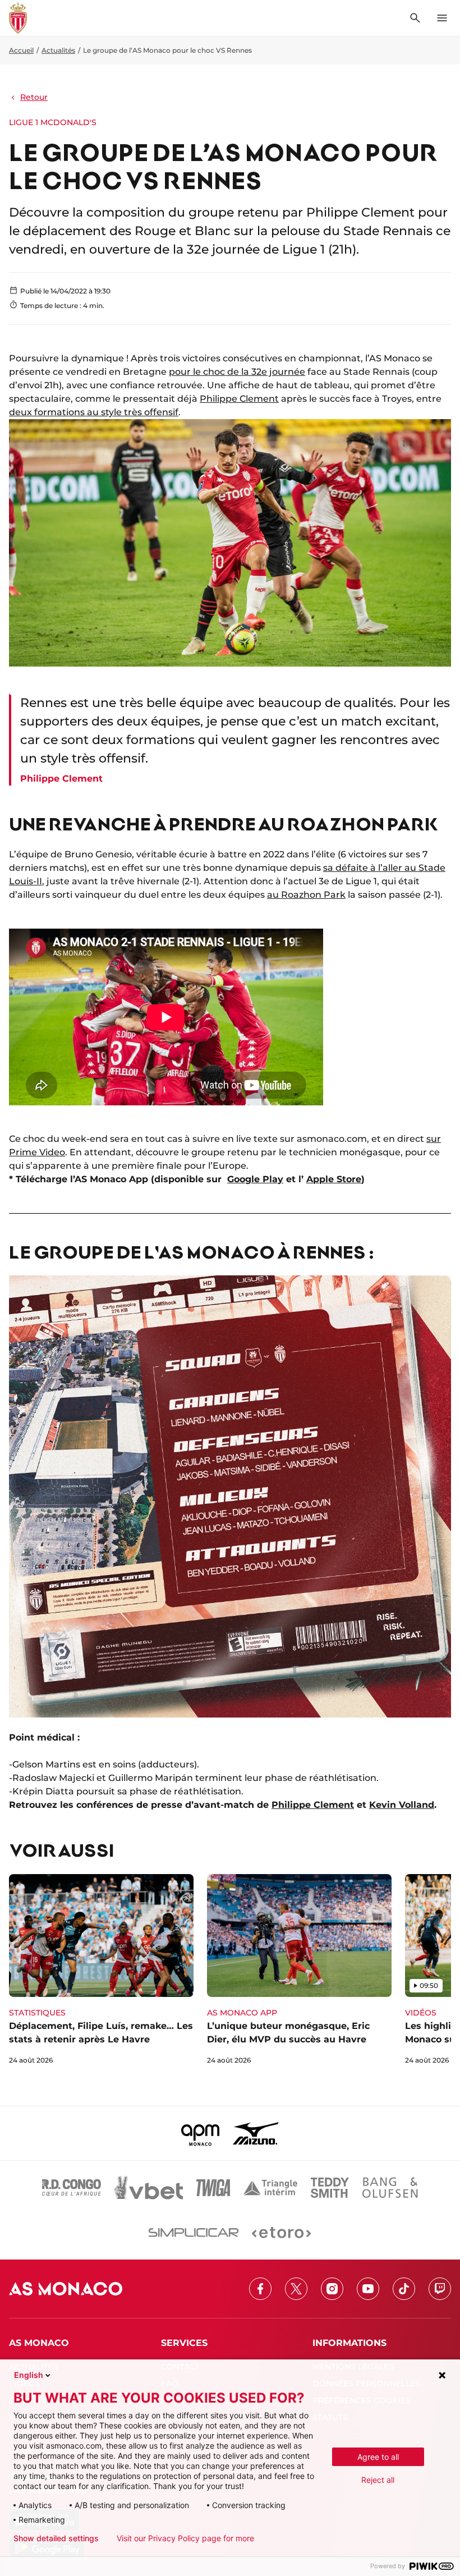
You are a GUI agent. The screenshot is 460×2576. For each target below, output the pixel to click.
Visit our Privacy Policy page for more (185, 2538)
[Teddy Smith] (330, 2188)
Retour (34, 97)
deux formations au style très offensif (94, 412)
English (29, 2375)
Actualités (58, 50)
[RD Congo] (72, 2188)
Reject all (378, 2480)
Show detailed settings (56, 2538)
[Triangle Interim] (270, 2188)
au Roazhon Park (306, 895)
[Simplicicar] (194, 2233)
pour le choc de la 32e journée (237, 372)
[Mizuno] (256, 2133)
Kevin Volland (402, 1805)
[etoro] (281, 2233)
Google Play (255, 1179)
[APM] (201, 2133)
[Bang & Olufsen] (390, 2188)
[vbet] (149, 2188)
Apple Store (334, 1179)
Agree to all (378, 2457)
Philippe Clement (239, 399)
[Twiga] (213, 2188)
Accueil (21, 50)
